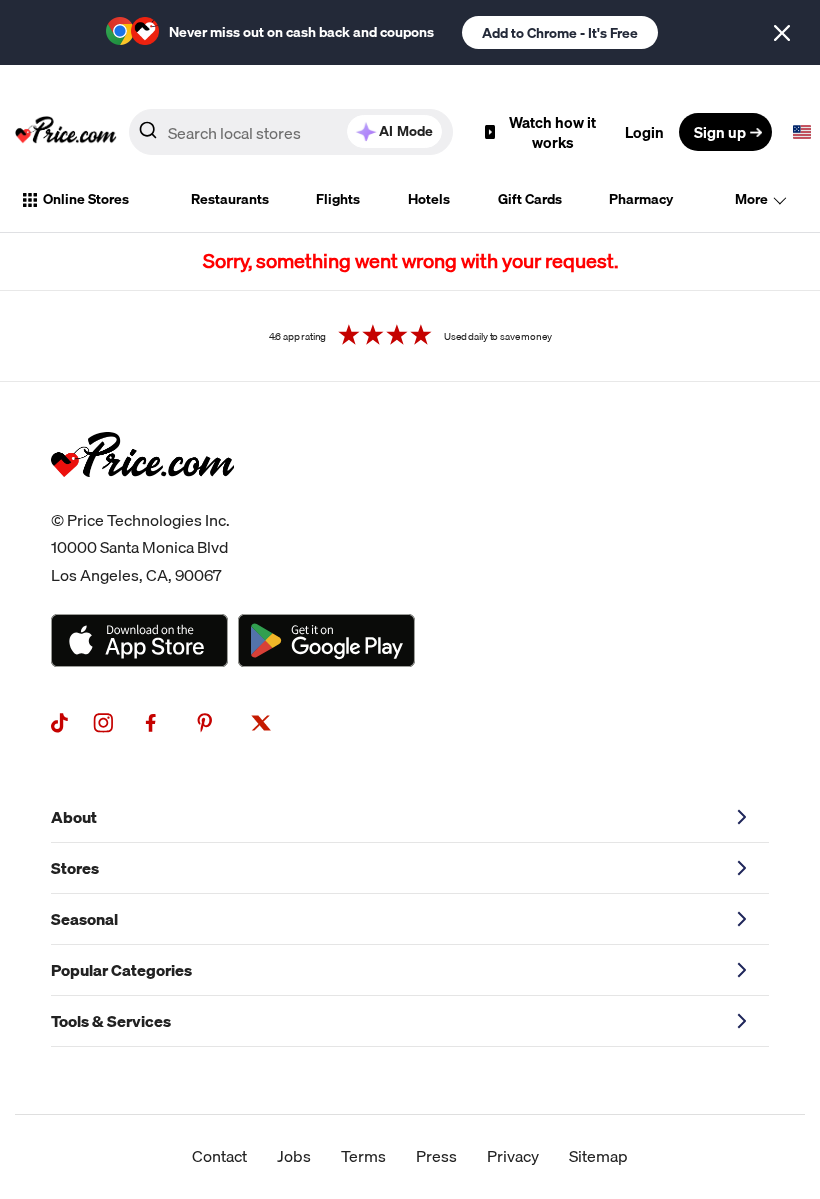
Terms (363, 1156)
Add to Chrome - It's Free (560, 33)
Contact (219, 1156)
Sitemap (598, 1156)
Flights (338, 199)
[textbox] (802, 132)
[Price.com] (142, 499)
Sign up (720, 132)
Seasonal (84, 919)
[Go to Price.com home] (66, 132)
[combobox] (291, 132)
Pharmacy (641, 199)
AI (406, 131)
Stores (75, 868)
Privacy (513, 1156)
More (751, 199)
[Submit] (148, 136)
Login (644, 132)
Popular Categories (121, 970)
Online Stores (86, 199)
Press (436, 1156)
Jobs (294, 1156)
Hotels (429, 199)
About (74, 817)
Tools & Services (111, 1021)
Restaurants (230, 199)
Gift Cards (530, 199)
